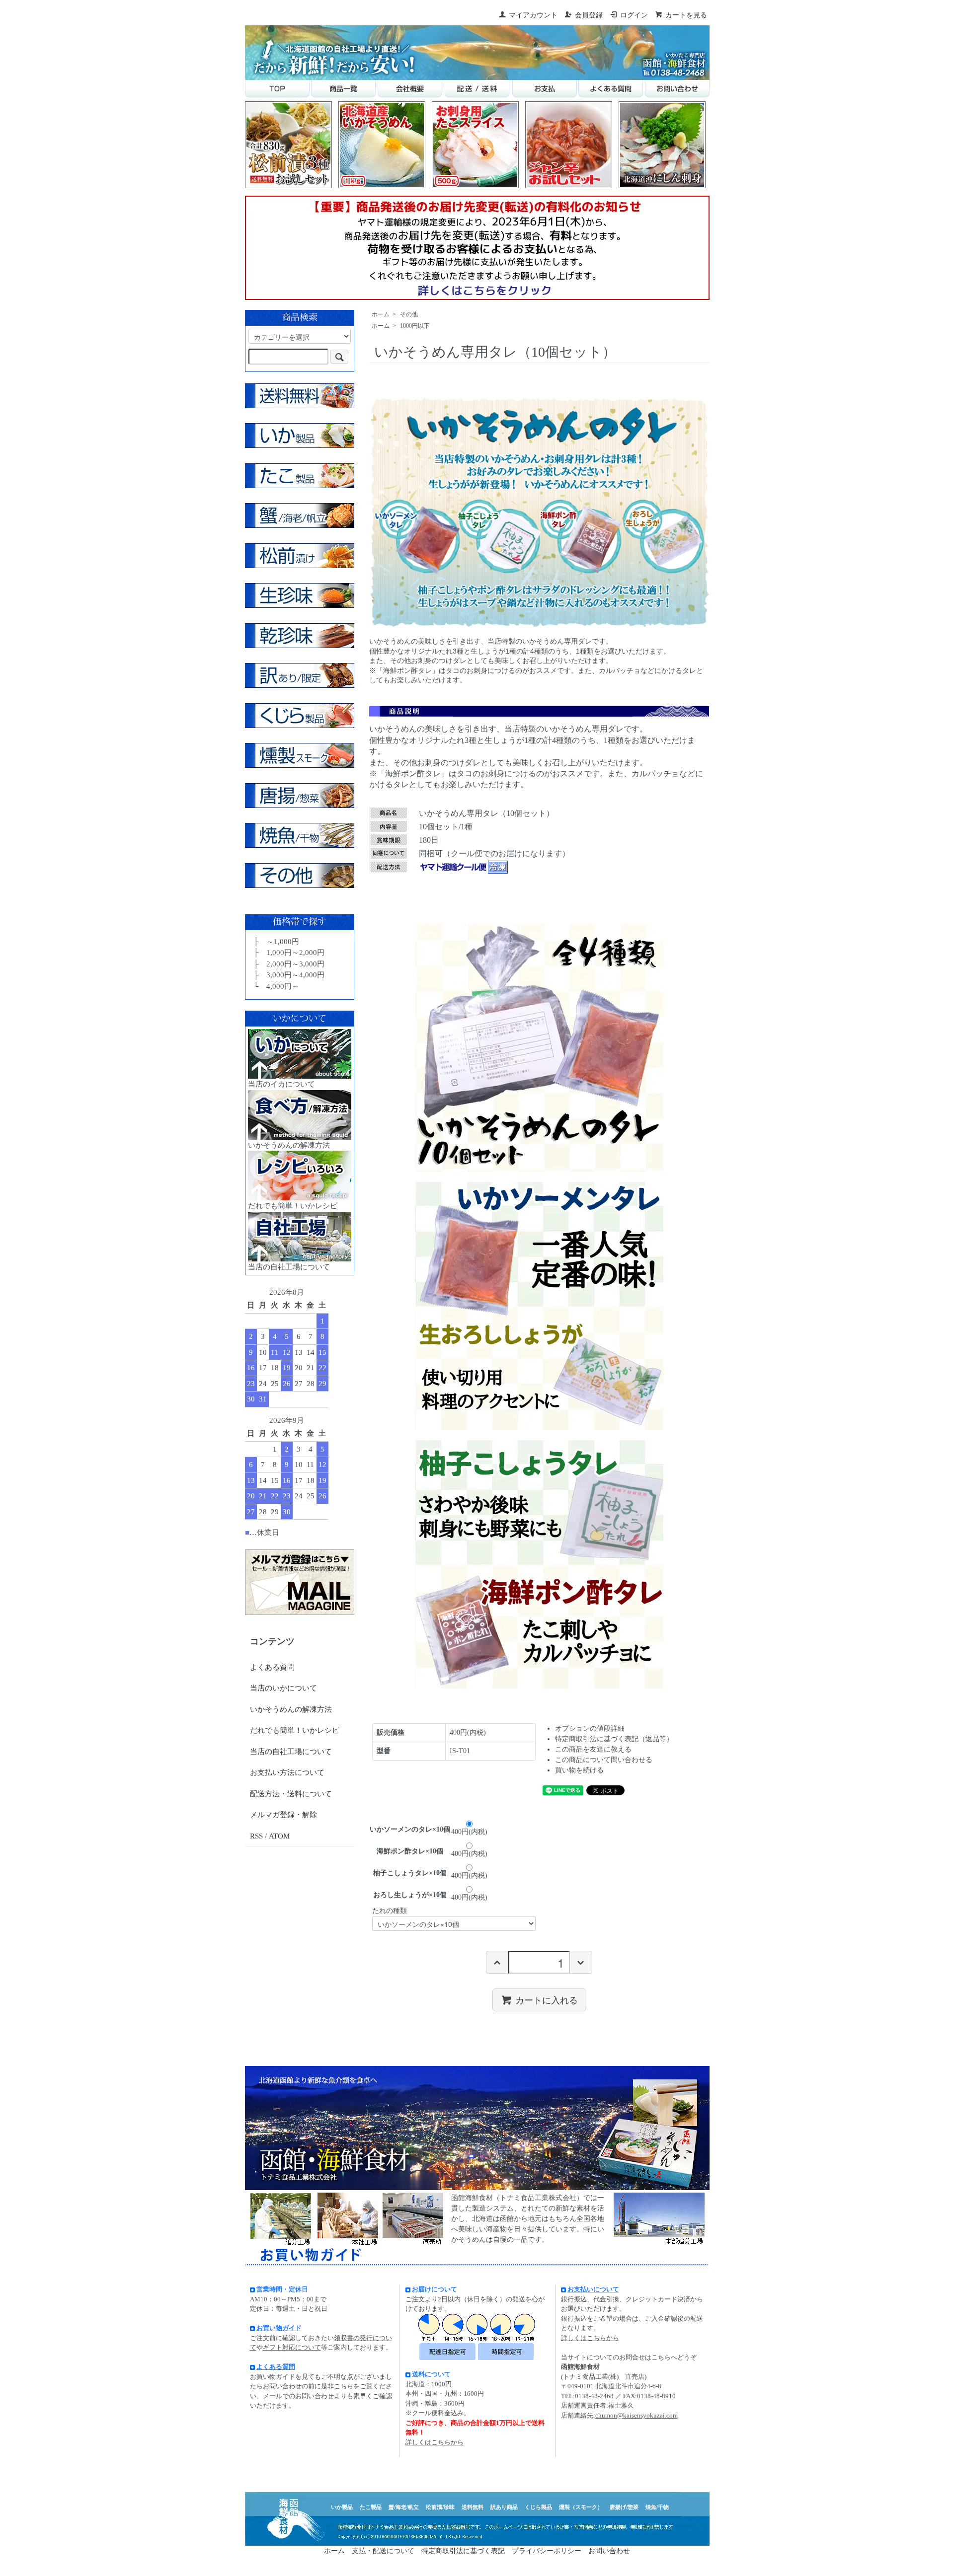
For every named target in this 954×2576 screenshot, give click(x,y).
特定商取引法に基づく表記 (463, 2551)
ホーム (381, 314)
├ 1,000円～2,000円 (288, 953)
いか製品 (342, 2507)
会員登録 (589, 15)
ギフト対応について (292, 2347)
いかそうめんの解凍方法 (291, 1709)
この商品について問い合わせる (604, 1760)
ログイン (634, 15)
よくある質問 (272, 1667)
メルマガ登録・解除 (283, 1815)
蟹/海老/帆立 (404, 2507)
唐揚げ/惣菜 (624, 2507)
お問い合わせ (609, 2551)
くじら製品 (538, 2507)
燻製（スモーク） (581, 2507)
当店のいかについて (283, 1688)
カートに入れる (547, 1999)
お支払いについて (593, 2289)
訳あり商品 (504, 2507)
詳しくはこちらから (435, 2442)
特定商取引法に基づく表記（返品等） (614, 1739)
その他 (409, 314)
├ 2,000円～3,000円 (288, 964)
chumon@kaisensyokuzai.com (636, 2415)
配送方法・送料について (291, 1794)
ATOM (279, 1836)
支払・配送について (383, 2551)
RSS (256, 1836)
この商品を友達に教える (593, 1749)
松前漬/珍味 (440, 2507)
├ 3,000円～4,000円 (288, 975)
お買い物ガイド (279, 2328)
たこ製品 (371, 2507)
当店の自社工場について (291, 1752)
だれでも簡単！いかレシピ (295, 1730)
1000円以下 (415, 326)
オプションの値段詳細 (590, 1729)
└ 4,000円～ (275, 986)
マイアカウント (533, 15)
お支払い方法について (287, 1772)
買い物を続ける (579, 1770)
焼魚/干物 (657, 2507)
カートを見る (686, 15)
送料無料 (473, 2507)
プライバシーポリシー (547, 2551)
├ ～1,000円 (275, 942)
